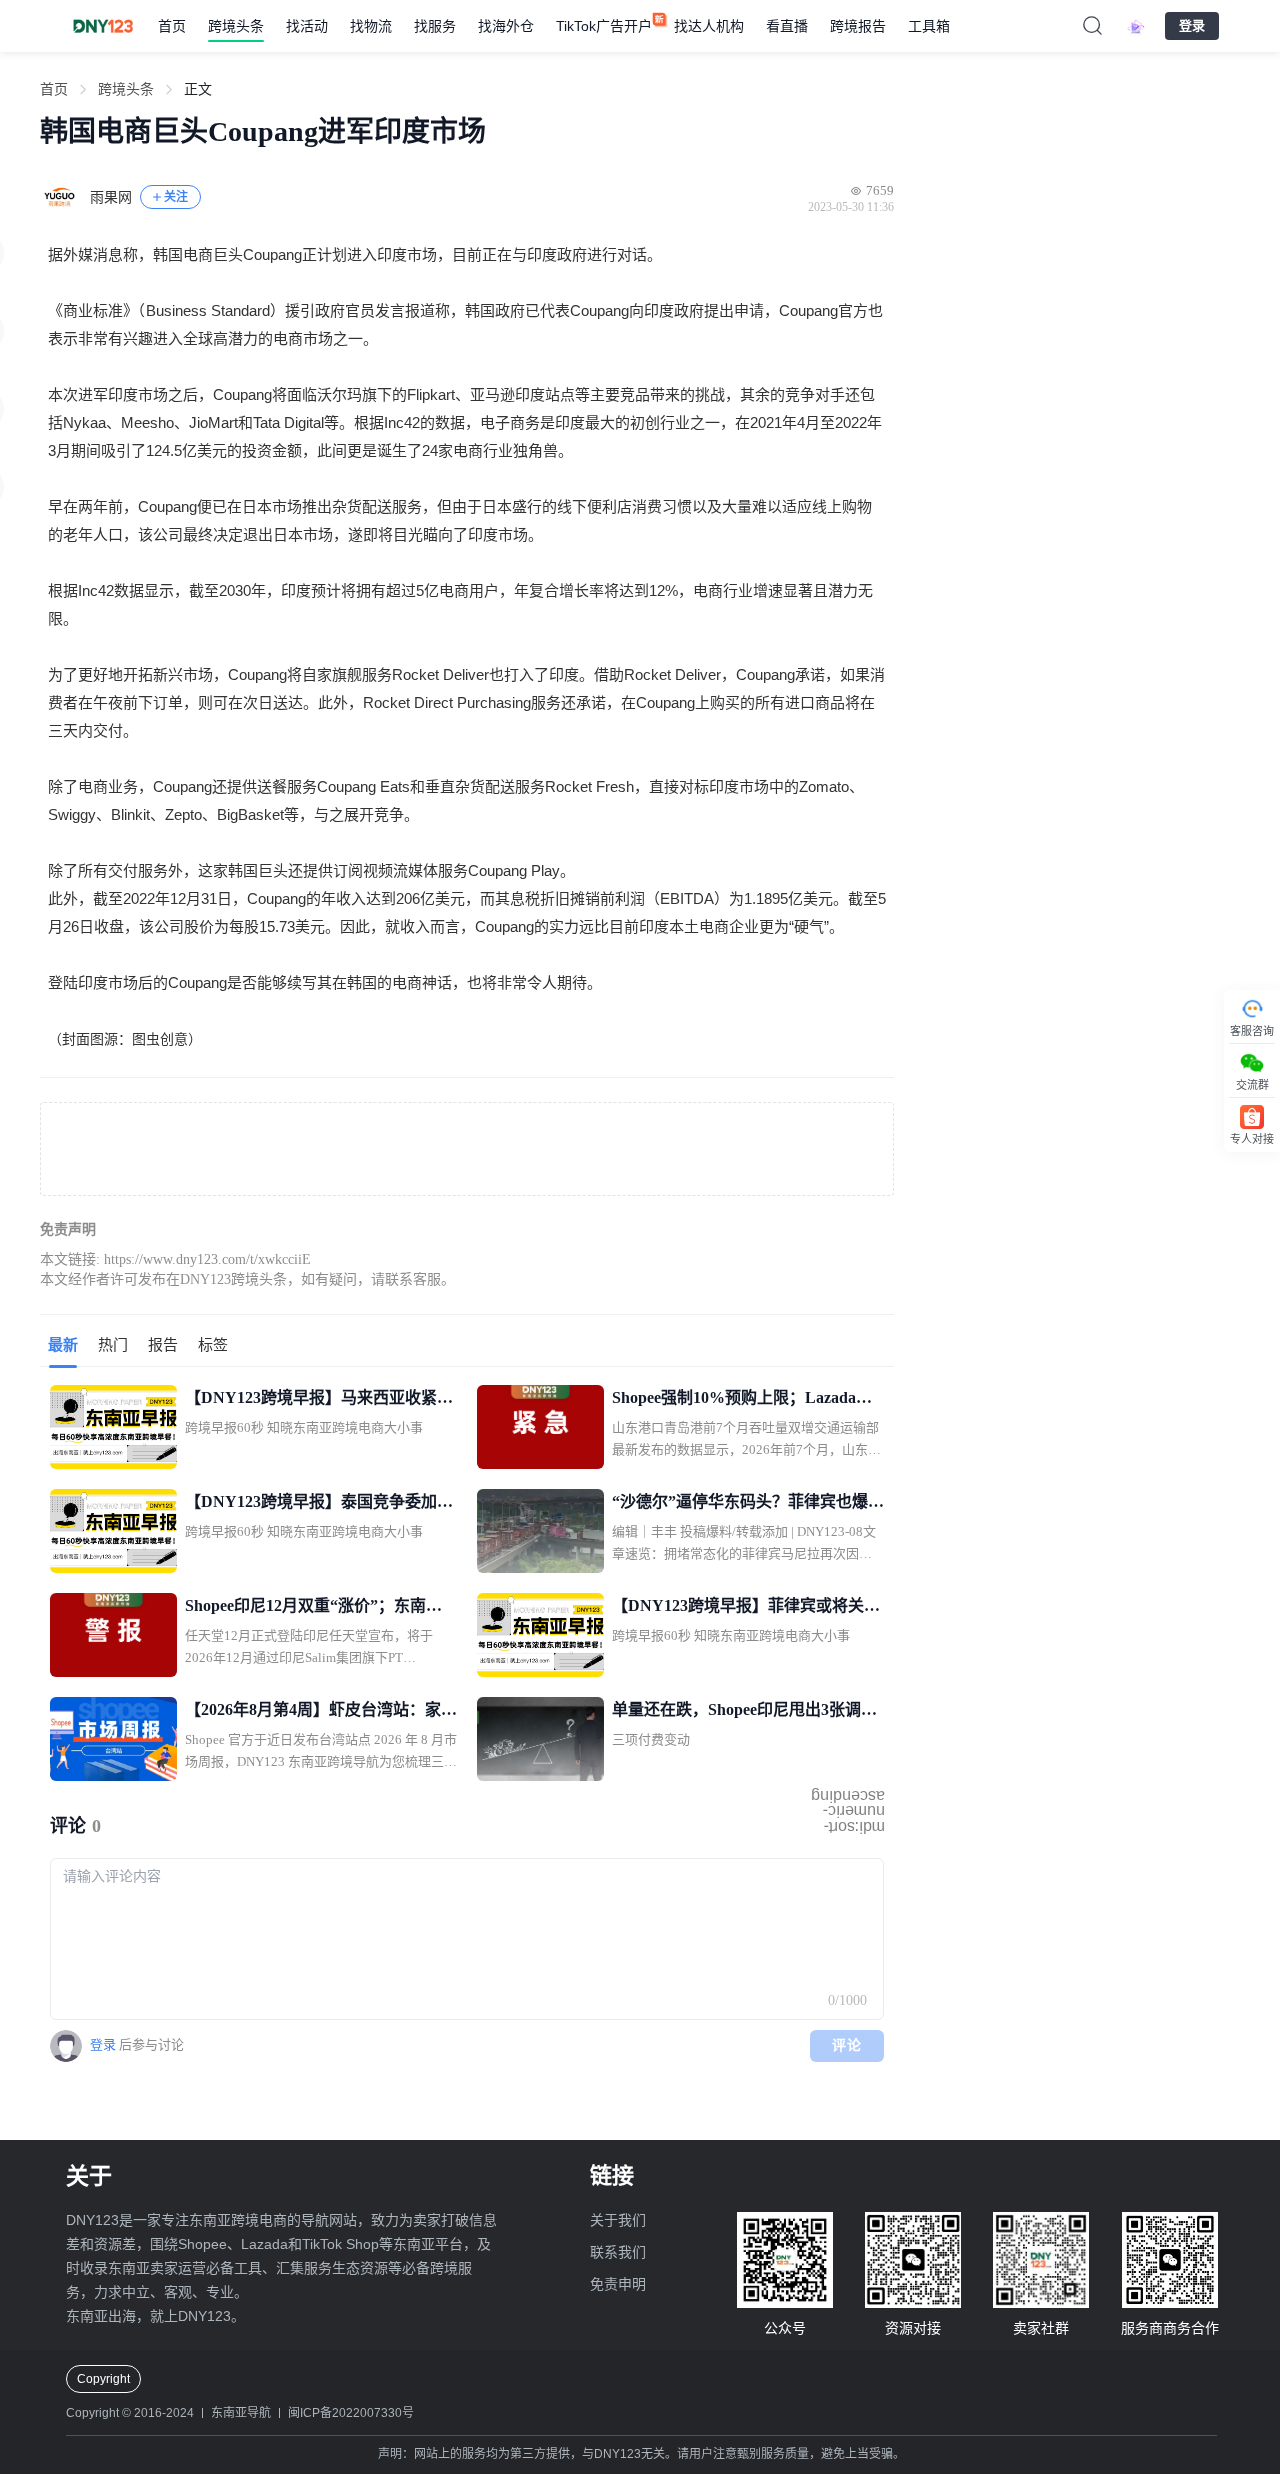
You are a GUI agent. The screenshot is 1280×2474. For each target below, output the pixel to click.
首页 (172, 26)
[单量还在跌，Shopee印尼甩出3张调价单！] (540, 1739)
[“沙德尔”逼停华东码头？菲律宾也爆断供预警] (540, 1531)
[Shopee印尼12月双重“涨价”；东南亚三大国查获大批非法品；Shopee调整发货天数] (113, 1635)
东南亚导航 (241, 2413)
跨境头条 (236, 26)
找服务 (435, 26)
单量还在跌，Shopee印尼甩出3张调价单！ (744, 1712)
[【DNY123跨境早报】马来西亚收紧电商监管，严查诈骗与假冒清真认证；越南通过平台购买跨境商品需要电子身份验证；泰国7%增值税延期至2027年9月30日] (113, 1427)
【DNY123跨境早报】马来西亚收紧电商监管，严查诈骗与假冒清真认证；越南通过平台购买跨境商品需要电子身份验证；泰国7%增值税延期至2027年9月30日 (321, 1400)
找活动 (307, 26)
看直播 (787, 26)
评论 (847, 2045)
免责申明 (618, 2284)
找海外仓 (506, 26)
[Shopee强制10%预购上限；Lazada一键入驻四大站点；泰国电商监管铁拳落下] (540, 1427)
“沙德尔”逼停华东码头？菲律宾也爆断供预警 (748, 1504)
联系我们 (618, 2252)
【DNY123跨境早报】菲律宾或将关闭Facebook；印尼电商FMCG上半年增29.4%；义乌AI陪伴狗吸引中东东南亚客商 (747, 1608)
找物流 (371, 26)
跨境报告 (858, 26)
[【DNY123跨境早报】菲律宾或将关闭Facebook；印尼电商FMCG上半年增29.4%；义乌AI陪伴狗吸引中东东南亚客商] (540, 1635)
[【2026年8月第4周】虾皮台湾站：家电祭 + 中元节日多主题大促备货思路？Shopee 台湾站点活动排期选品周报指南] (113, 1739)
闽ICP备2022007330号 (351, 2413)
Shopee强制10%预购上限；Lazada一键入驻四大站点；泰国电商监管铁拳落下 (748, 1400)
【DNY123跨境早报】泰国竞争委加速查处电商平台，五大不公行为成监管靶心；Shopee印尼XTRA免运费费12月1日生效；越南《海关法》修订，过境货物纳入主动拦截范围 (321, 1504)
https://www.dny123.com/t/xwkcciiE (207, 1259)
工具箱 (929, 26)
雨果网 (111, 197)
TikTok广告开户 (604, 26)
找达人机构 (709, 26)
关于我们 (618, 2220)
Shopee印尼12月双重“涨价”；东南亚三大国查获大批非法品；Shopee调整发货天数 (313, 1608)
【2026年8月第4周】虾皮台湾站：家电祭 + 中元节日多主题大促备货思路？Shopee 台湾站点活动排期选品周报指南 (321, 1712)
